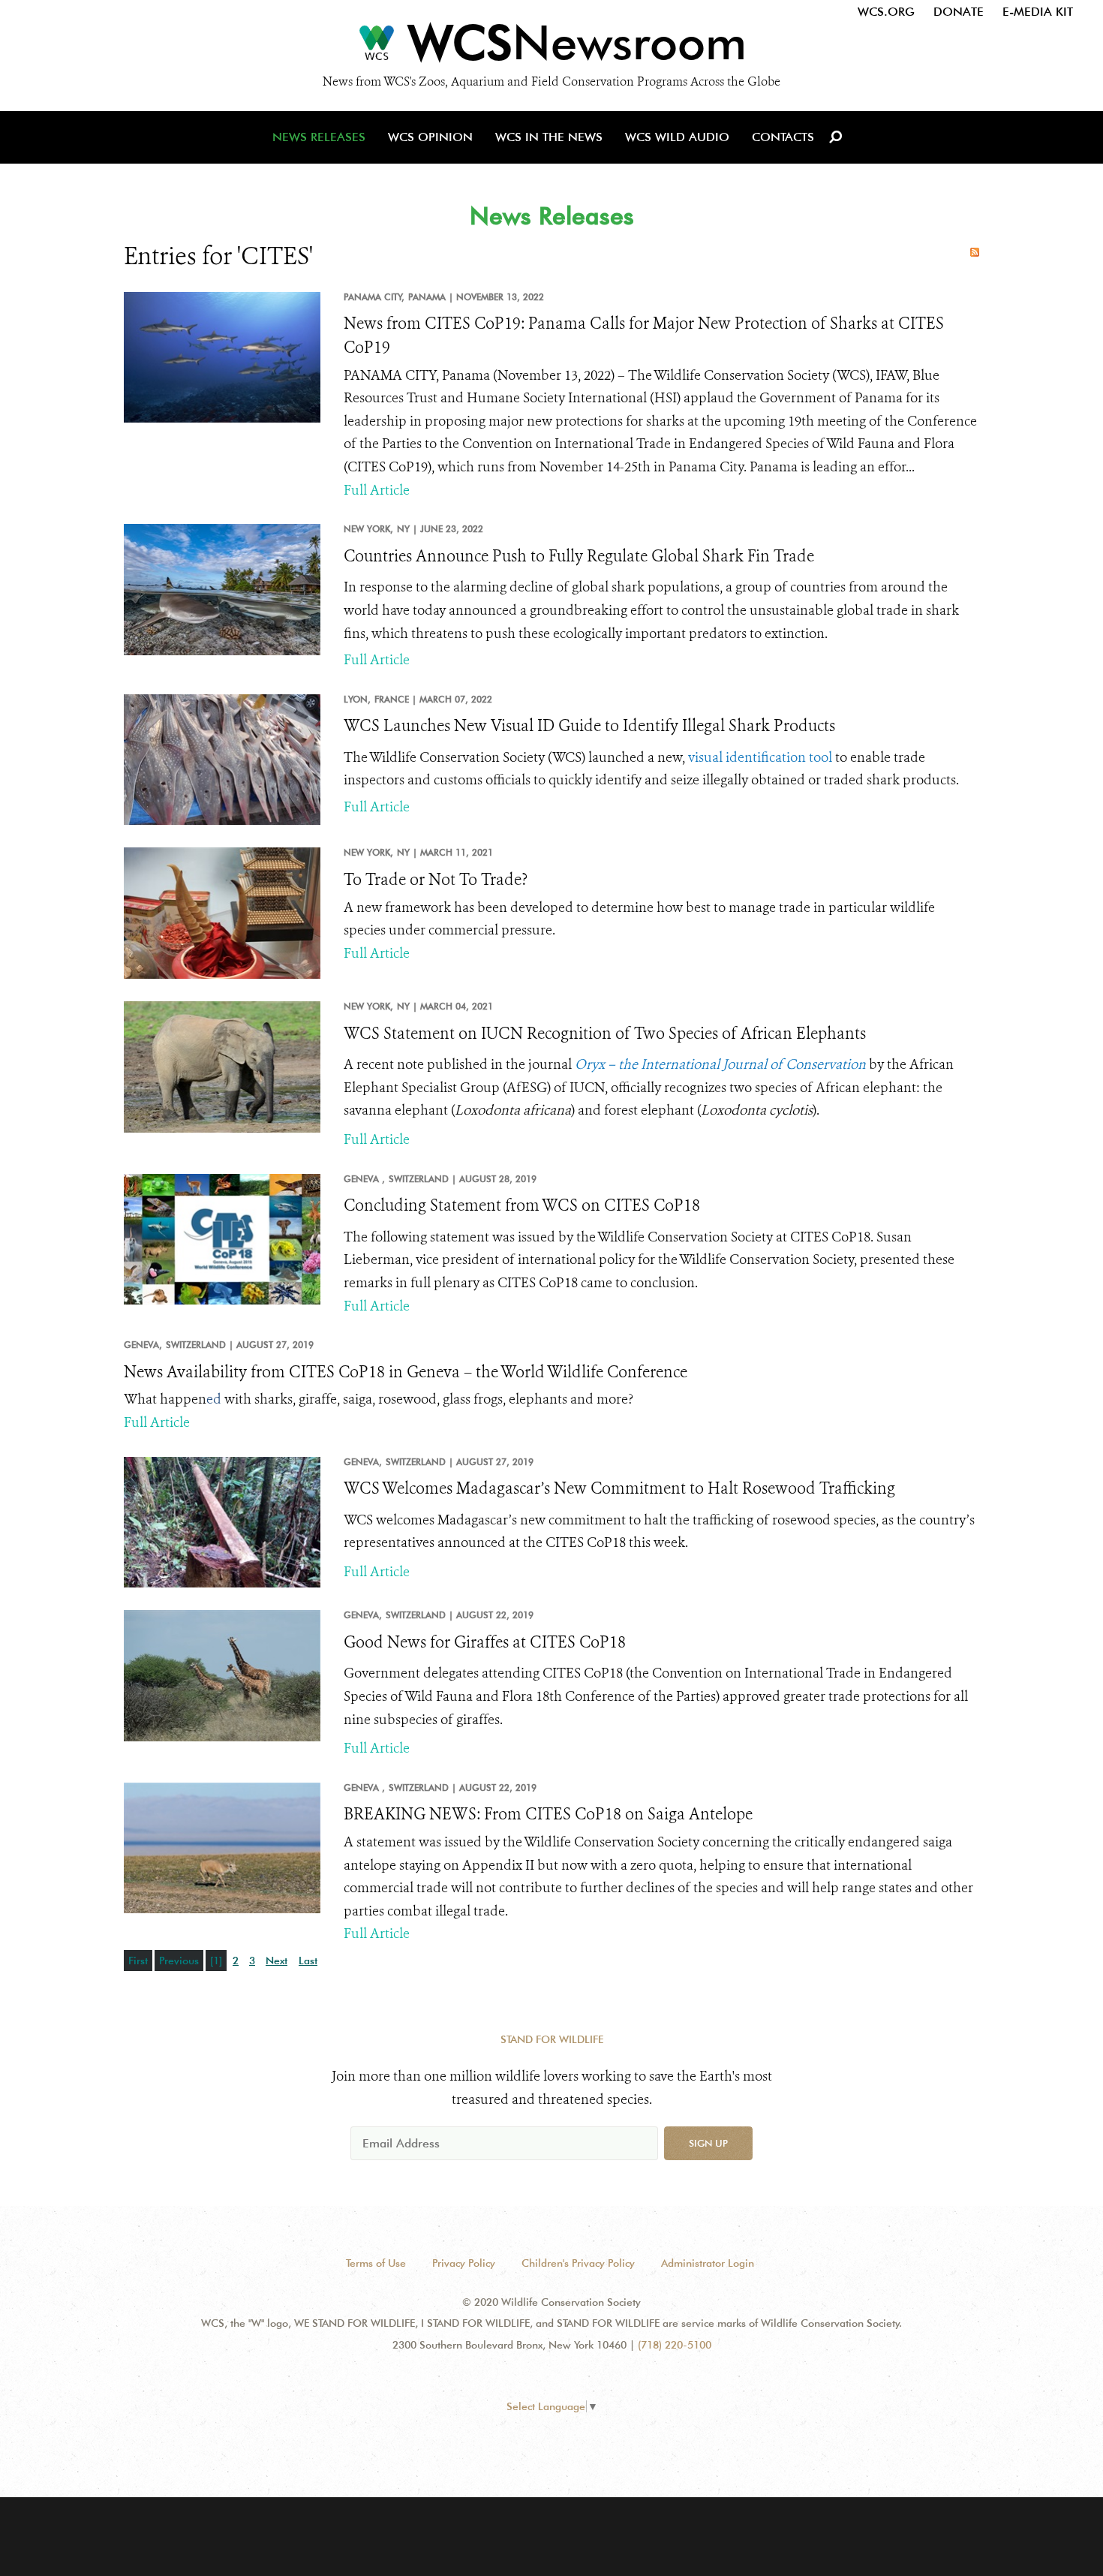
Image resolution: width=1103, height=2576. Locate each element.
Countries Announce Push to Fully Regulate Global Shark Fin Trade (579, 556)
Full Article (377, 490)
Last (308, 1961)
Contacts (783, 137)
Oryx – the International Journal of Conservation (720, 1064)
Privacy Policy (464, 2263)
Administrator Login (708, 2263)
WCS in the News (549, 137)
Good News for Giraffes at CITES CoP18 (485, 1642)
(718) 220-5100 (675, 2345)
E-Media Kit (1038, 12)
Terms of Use (376, 2263)
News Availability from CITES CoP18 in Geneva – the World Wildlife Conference (406, 1372)
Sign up (708, 2143)
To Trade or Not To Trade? (436, 880)
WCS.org (886, 12)
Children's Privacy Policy (578, 2263)
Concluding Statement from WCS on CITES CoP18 (522, 1205)
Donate (959, 12)
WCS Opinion (430, 137)
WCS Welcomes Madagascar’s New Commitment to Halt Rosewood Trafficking (619, 1488)
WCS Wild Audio (677, 137)
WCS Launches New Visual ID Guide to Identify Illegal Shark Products (589, 726)
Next (277, 1961)
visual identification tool (760, 757)
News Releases (319, 137)
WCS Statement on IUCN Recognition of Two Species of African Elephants (605, 1034)
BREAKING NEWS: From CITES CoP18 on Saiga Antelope (548, 1814)
